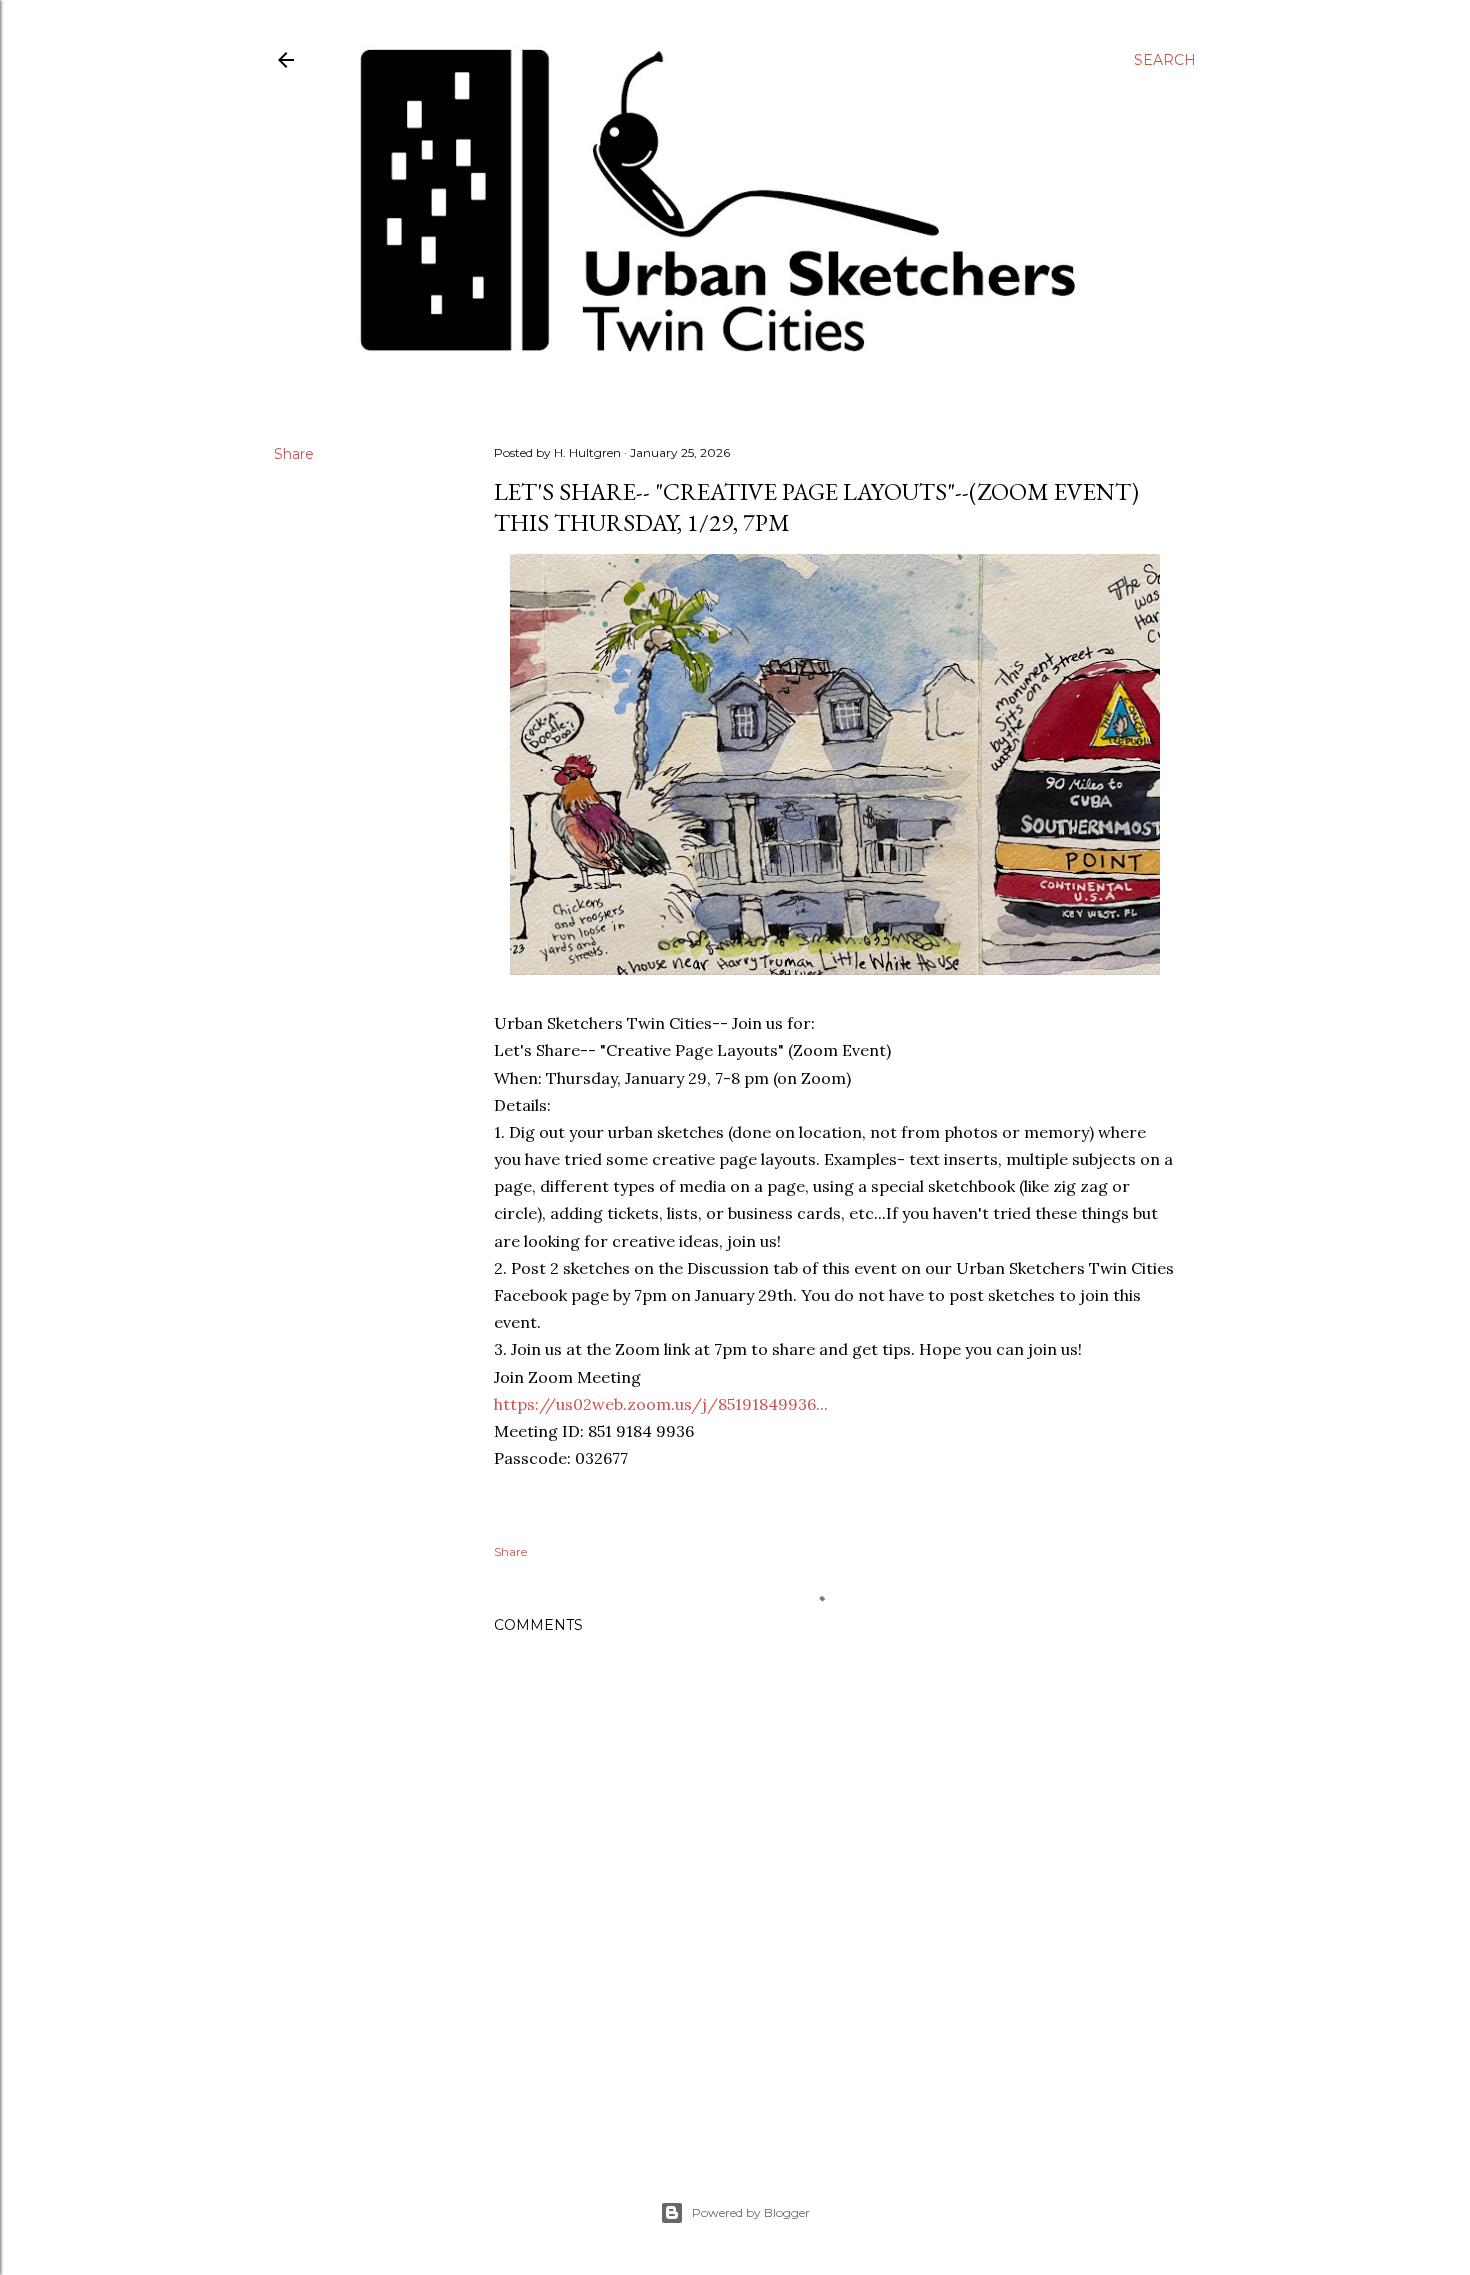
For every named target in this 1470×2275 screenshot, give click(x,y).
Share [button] (294, 454)
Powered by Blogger (751, 2212)
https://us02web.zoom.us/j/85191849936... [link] (661, 1404)
